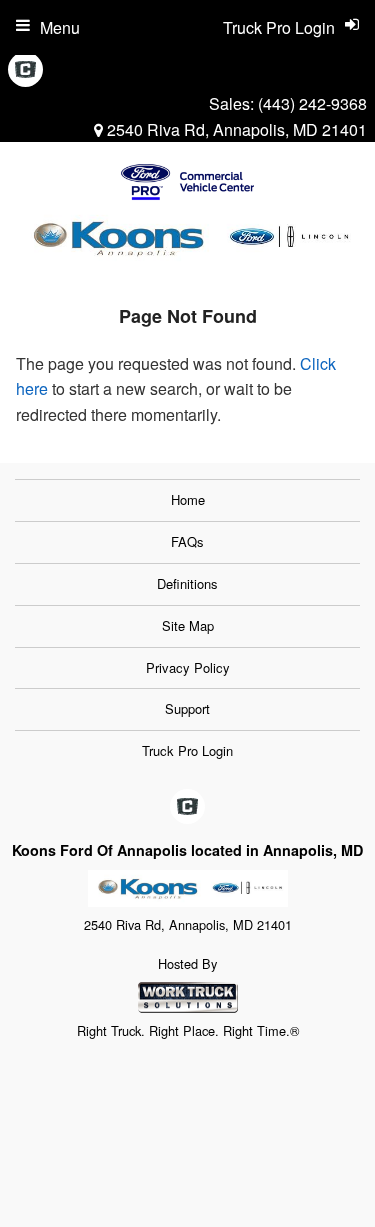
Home (188, 499)
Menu (60, 27)
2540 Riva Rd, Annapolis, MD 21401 (235, 129)
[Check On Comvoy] (25, 70)
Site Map (188, 625)
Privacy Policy (188, 667)
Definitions (187, 583)
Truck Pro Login (187, 750)
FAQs (187, 541)
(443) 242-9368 (312, 103)
